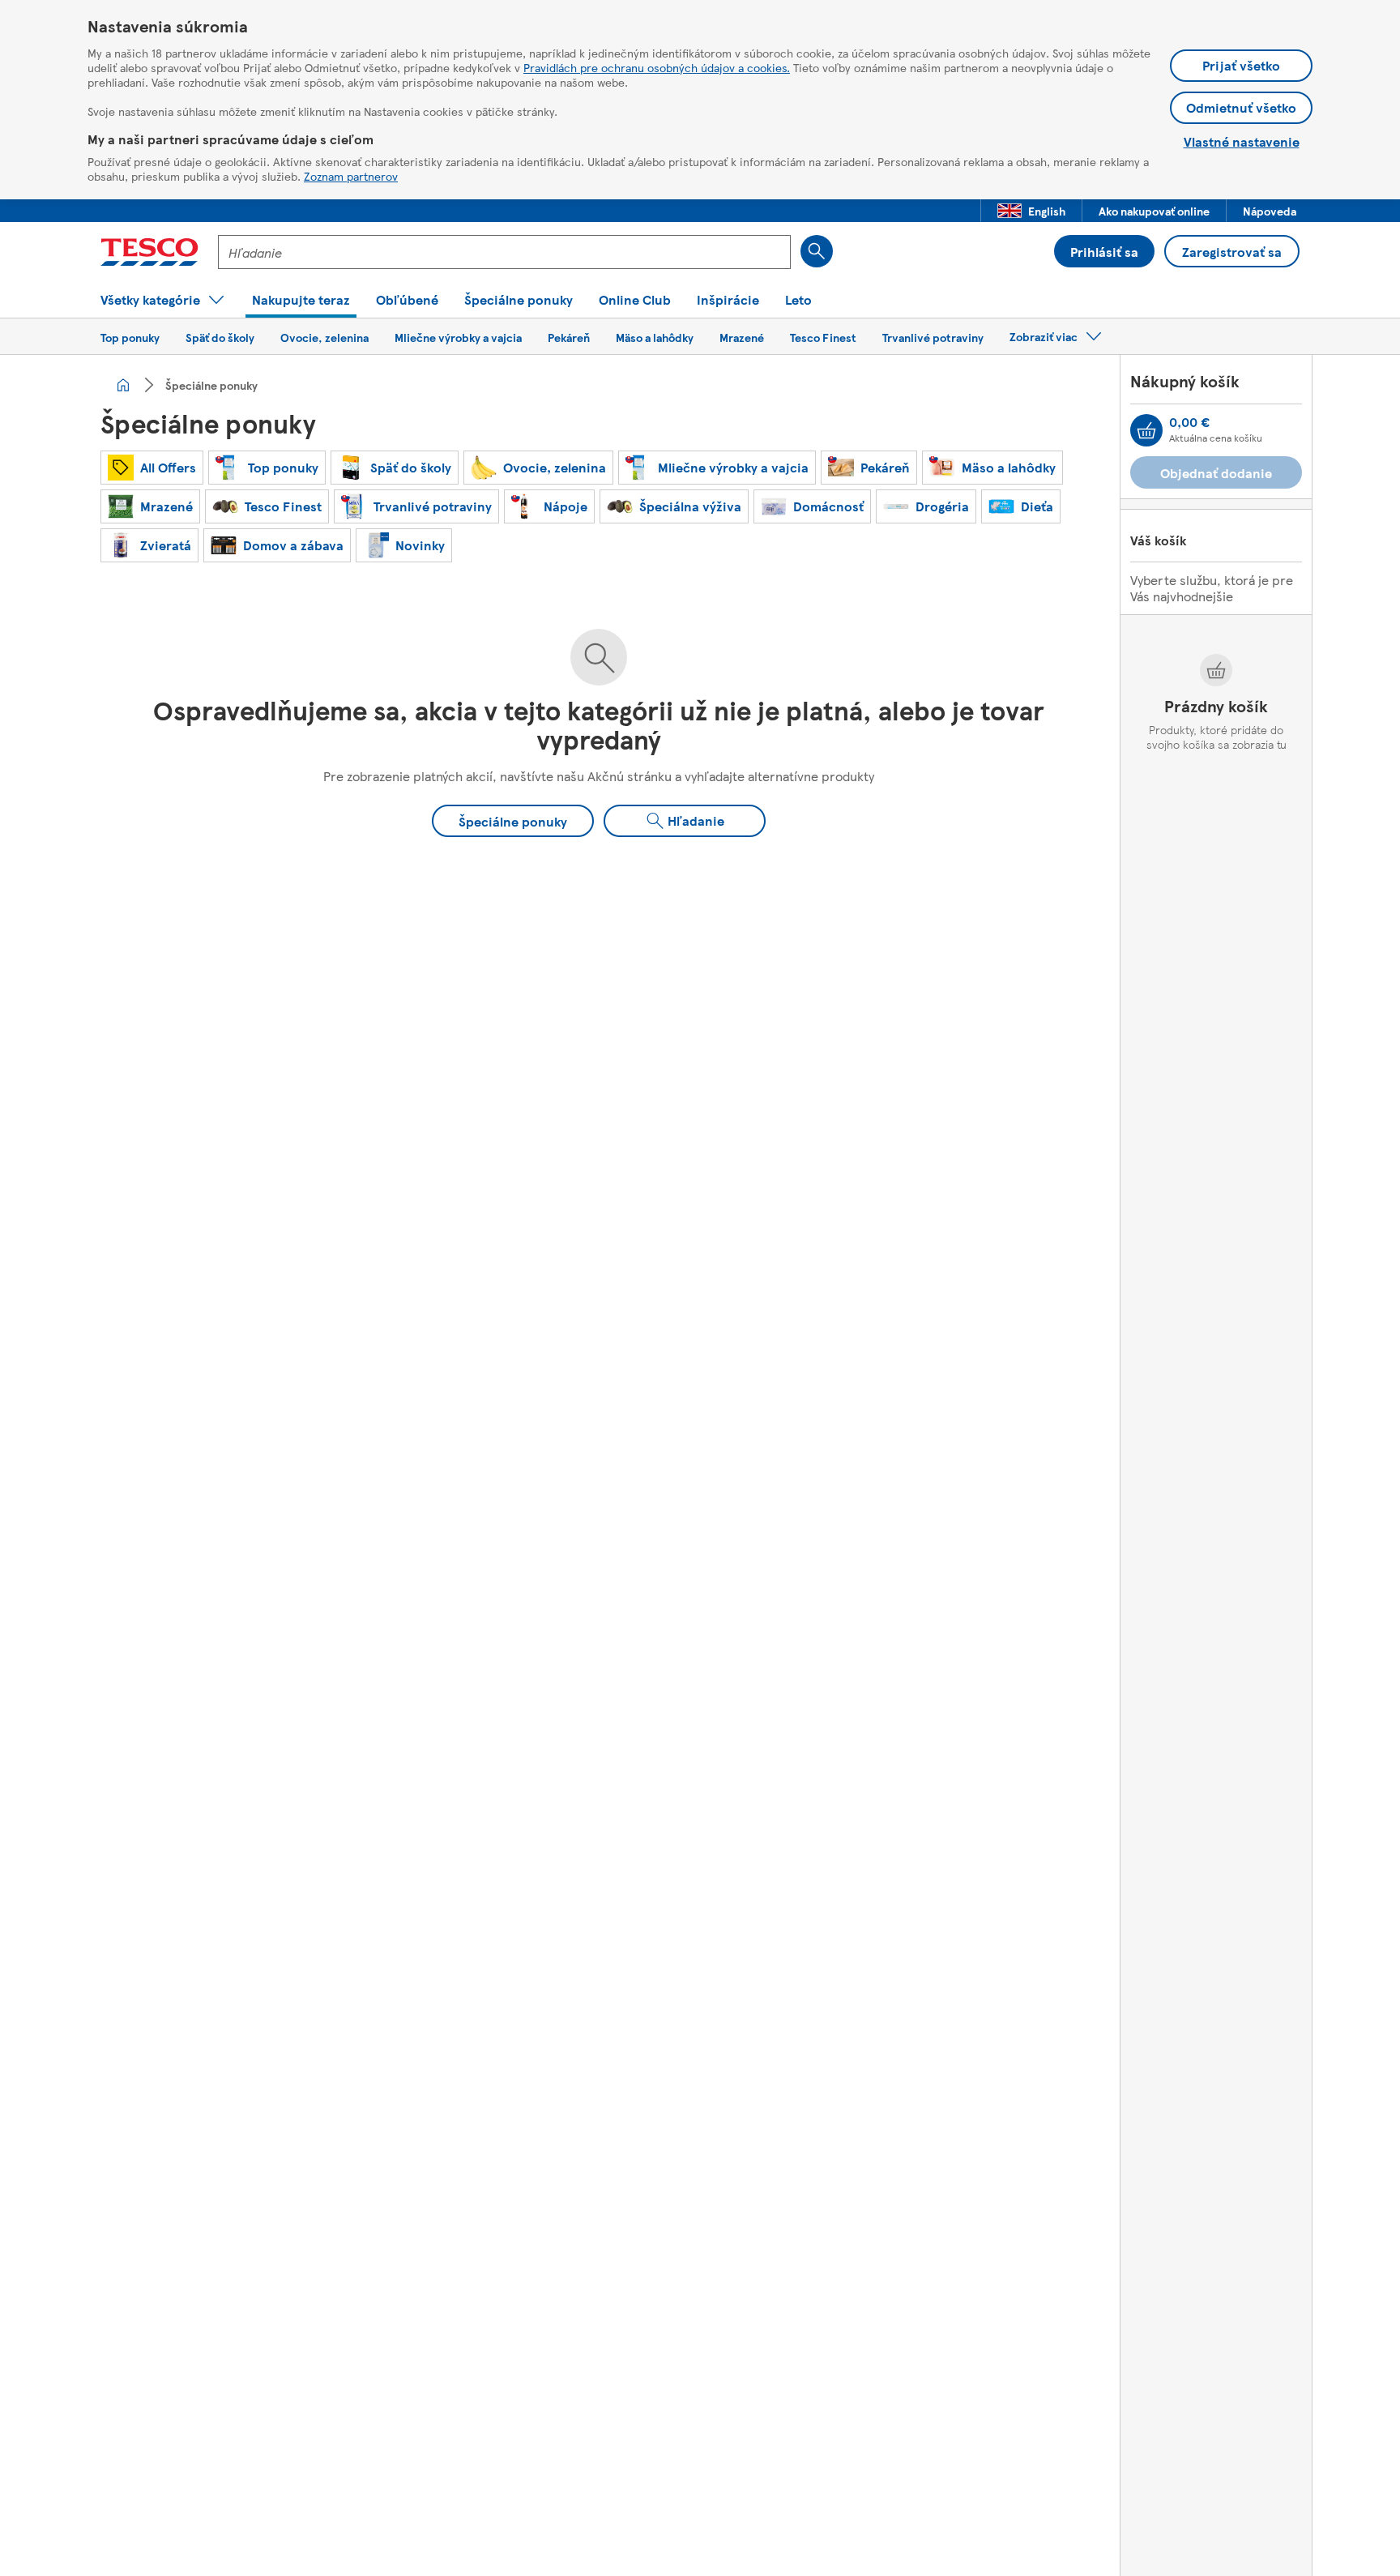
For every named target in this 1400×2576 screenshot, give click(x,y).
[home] (123, 385)
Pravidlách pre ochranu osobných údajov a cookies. (657, 67)
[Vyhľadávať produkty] (817, 251)
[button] (1031, 211)
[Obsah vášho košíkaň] (1146, 430)
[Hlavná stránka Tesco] (149, 252)
